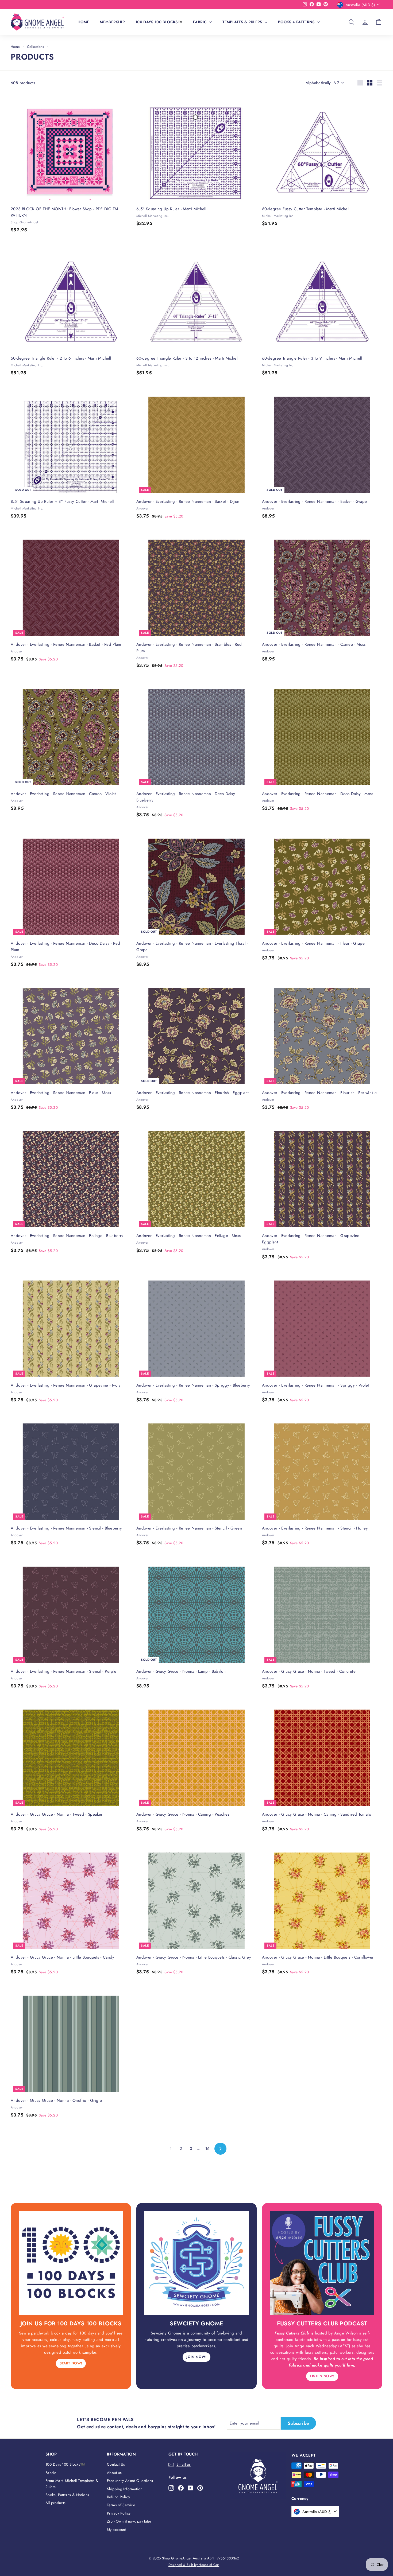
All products (56, 2503)
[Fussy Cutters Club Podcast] (322, 2263)
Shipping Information (125, 2489)
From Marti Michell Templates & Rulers (72, 2484)
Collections (36, 47)
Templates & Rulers (243, 22)
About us (114, 2473)
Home (83, 22)
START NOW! (71, 2363)
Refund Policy (118, 2497)
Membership (112, 22)
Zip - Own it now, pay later (129, 2521)
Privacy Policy (119, 2513)
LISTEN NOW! (322, 2376)
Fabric (200, 22)
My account (116, 2530)
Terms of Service (121, 2505)
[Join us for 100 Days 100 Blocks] (71, 2263)
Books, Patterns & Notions (67, 2495)
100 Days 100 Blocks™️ (159, 22)
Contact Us (116, 2464)
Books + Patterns (297, 22)
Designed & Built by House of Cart (194, 2565)
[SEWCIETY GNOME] (196, 2263)
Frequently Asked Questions (130, 2481)
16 (208, 2149)
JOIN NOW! (196, 2357)
